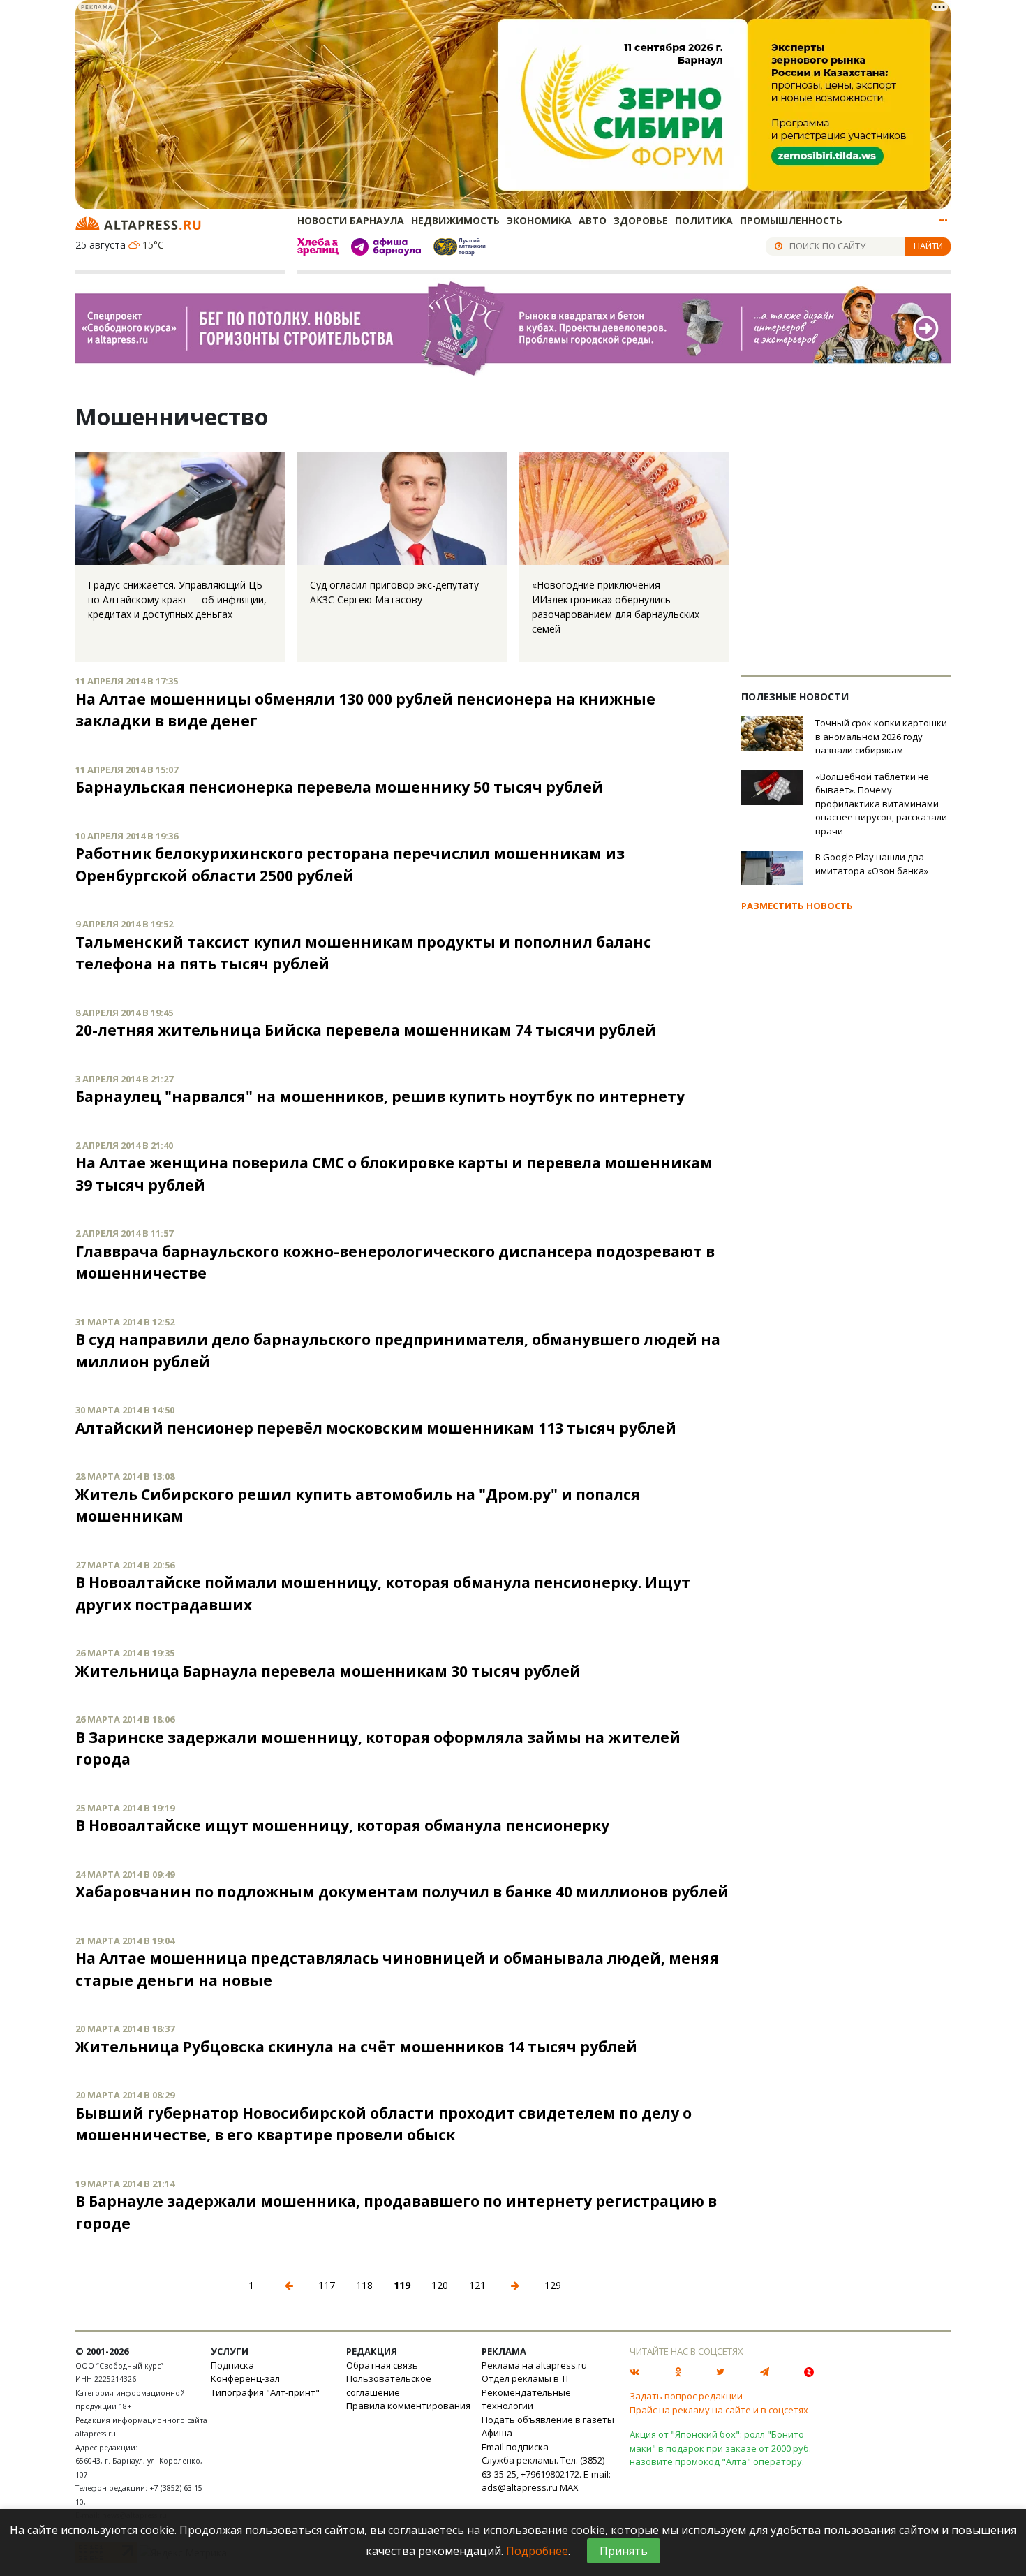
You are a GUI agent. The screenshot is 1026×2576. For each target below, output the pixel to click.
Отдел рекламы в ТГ (526, 2378)
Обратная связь (382, 2365)
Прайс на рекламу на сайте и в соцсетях (719, 2410)
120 (440, 2285)
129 (553, 2285)
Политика (704, 220)
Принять (624, 2551)
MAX (569, 2487)
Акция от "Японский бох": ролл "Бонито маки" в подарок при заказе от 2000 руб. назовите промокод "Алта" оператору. (720, 2448)
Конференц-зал (245, 2378)
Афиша (497, 2433)
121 (477, 2285)
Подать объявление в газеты (548, 2420)
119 (402, 2285)
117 (327, 2285)
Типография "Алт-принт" (265, 2392)
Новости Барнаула (351, 220)
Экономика (539, 220)
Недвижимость (455, 220)
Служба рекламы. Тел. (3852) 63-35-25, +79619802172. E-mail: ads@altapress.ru (546, 2474)
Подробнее (537, 2551)
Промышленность (791, 220)
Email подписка (515, 2447)
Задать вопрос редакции (686, 2396)
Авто (593, 220)
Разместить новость (797, 906)
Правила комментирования (408, 2406)
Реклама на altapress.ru (534, 2365)
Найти (928, 246)
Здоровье (641, 220)
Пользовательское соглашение (389, 2385)
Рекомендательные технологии (526, 2399)
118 (364, 2285)
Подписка (232, 2365)
